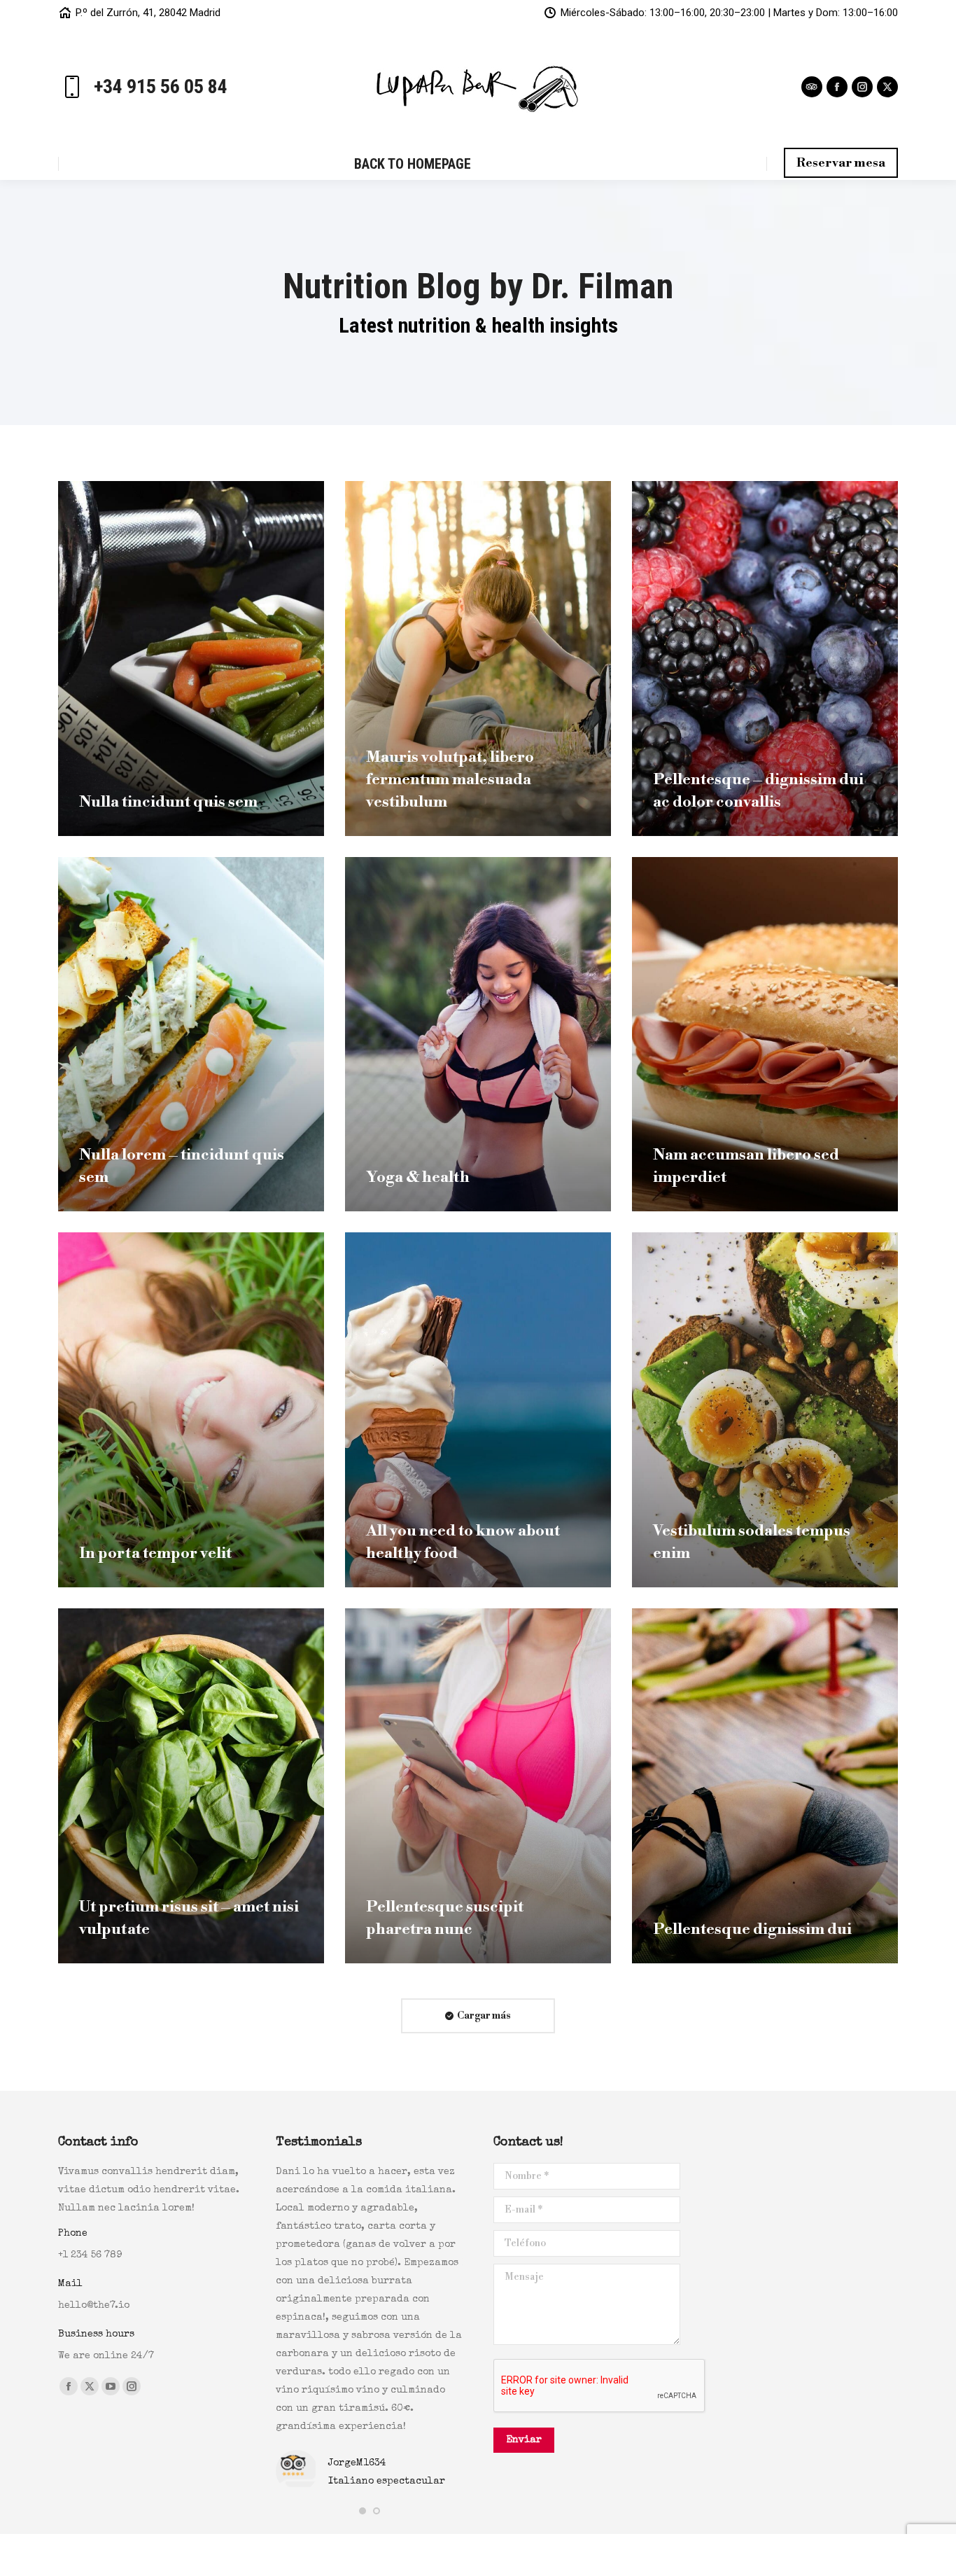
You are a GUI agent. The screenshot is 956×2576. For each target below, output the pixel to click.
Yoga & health (418, 1177)
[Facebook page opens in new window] (837, 87)
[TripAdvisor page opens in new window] (812, 87)
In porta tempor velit (155, 1553)
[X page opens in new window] (887, 87)
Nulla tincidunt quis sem (168, 802)
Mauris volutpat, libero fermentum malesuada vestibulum (450, 780)
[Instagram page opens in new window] (862, 87)
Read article (117, 833)
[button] (363, 2511)
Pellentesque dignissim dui (752, 1929)
